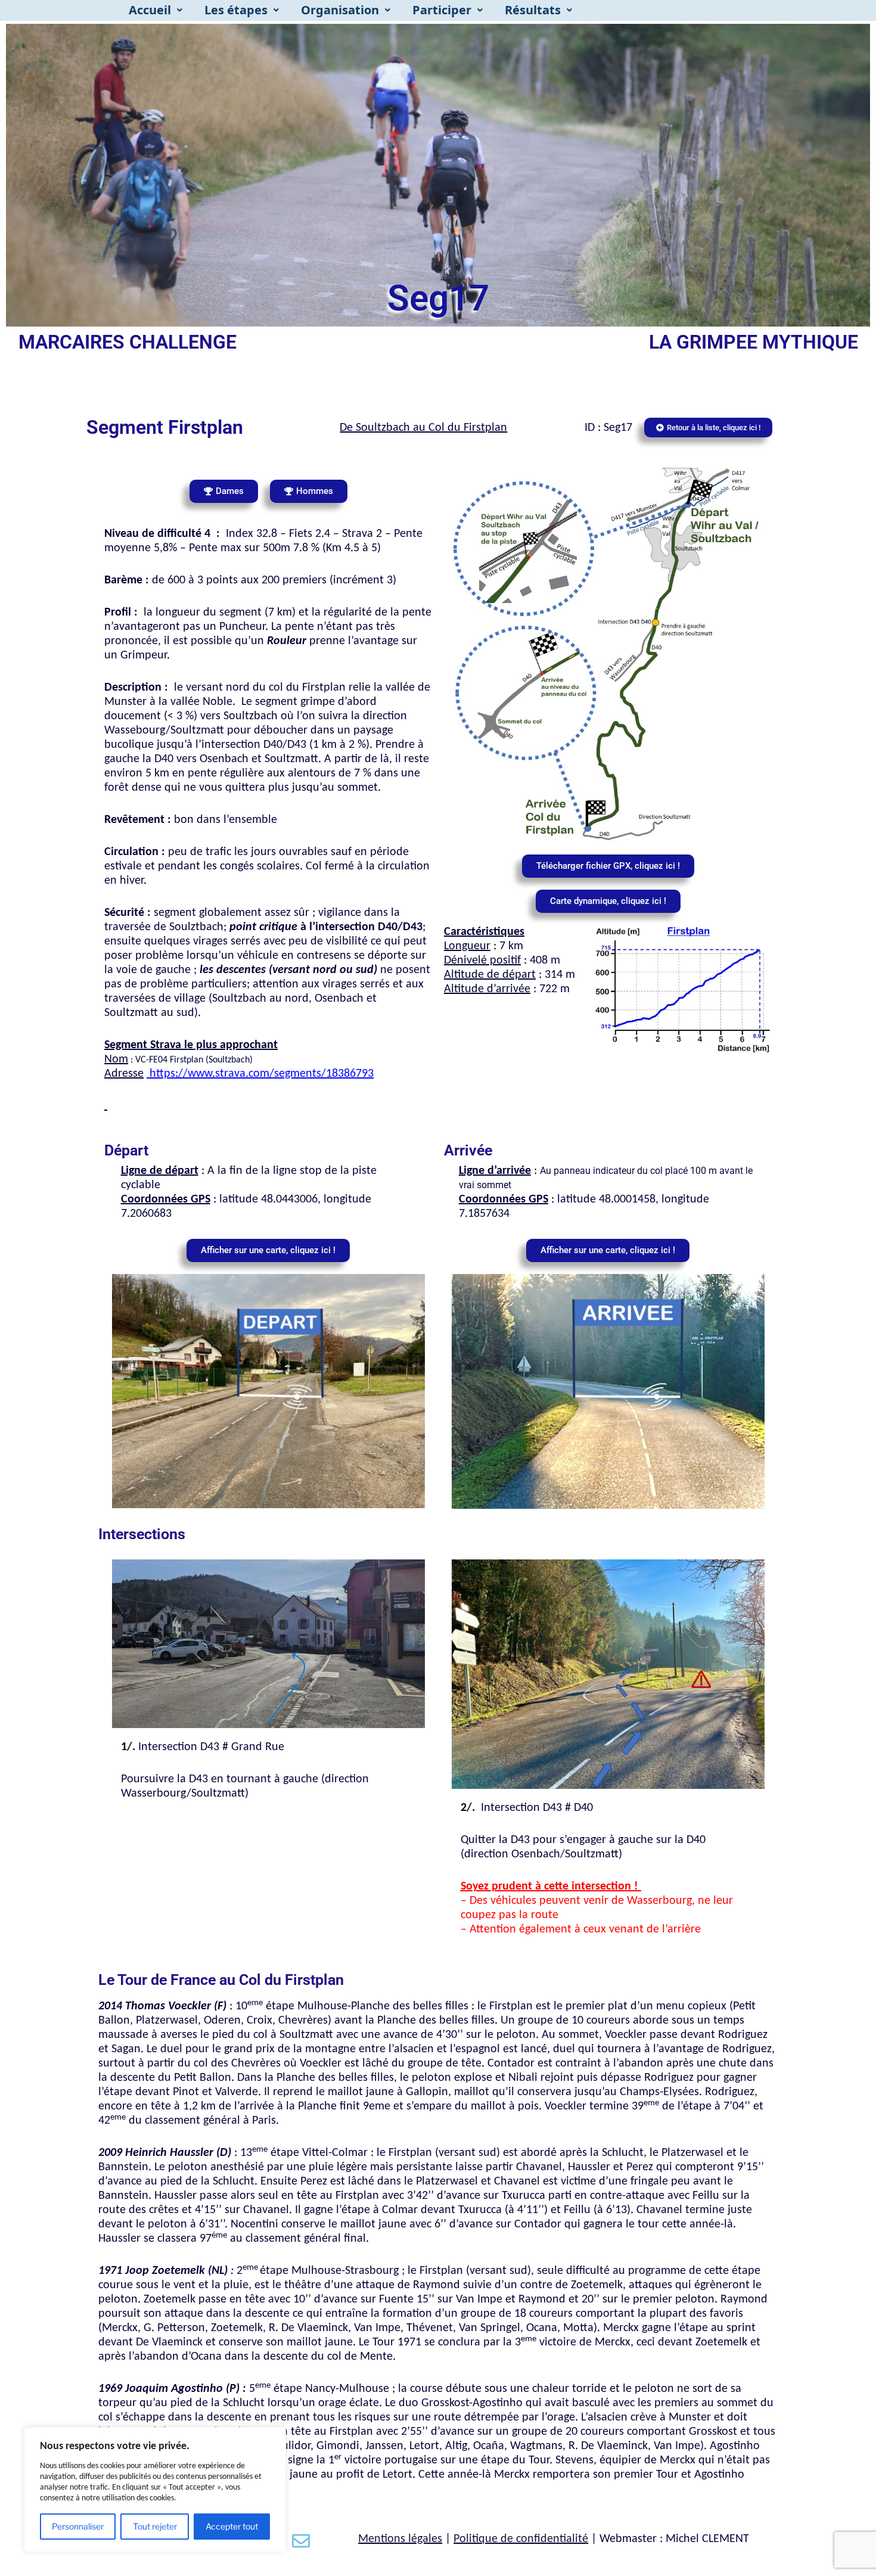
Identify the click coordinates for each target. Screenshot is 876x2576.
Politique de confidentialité (521, 2539)
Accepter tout (232, 2526)
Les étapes (236, 10)
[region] (155, 2490)
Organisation (340, 10)
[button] (156, 10)
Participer (442, 10)
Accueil (150, 10)
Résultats (533, 10)
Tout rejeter (155, 2526)
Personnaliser (78, 2526)
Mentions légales (400, 2539)
